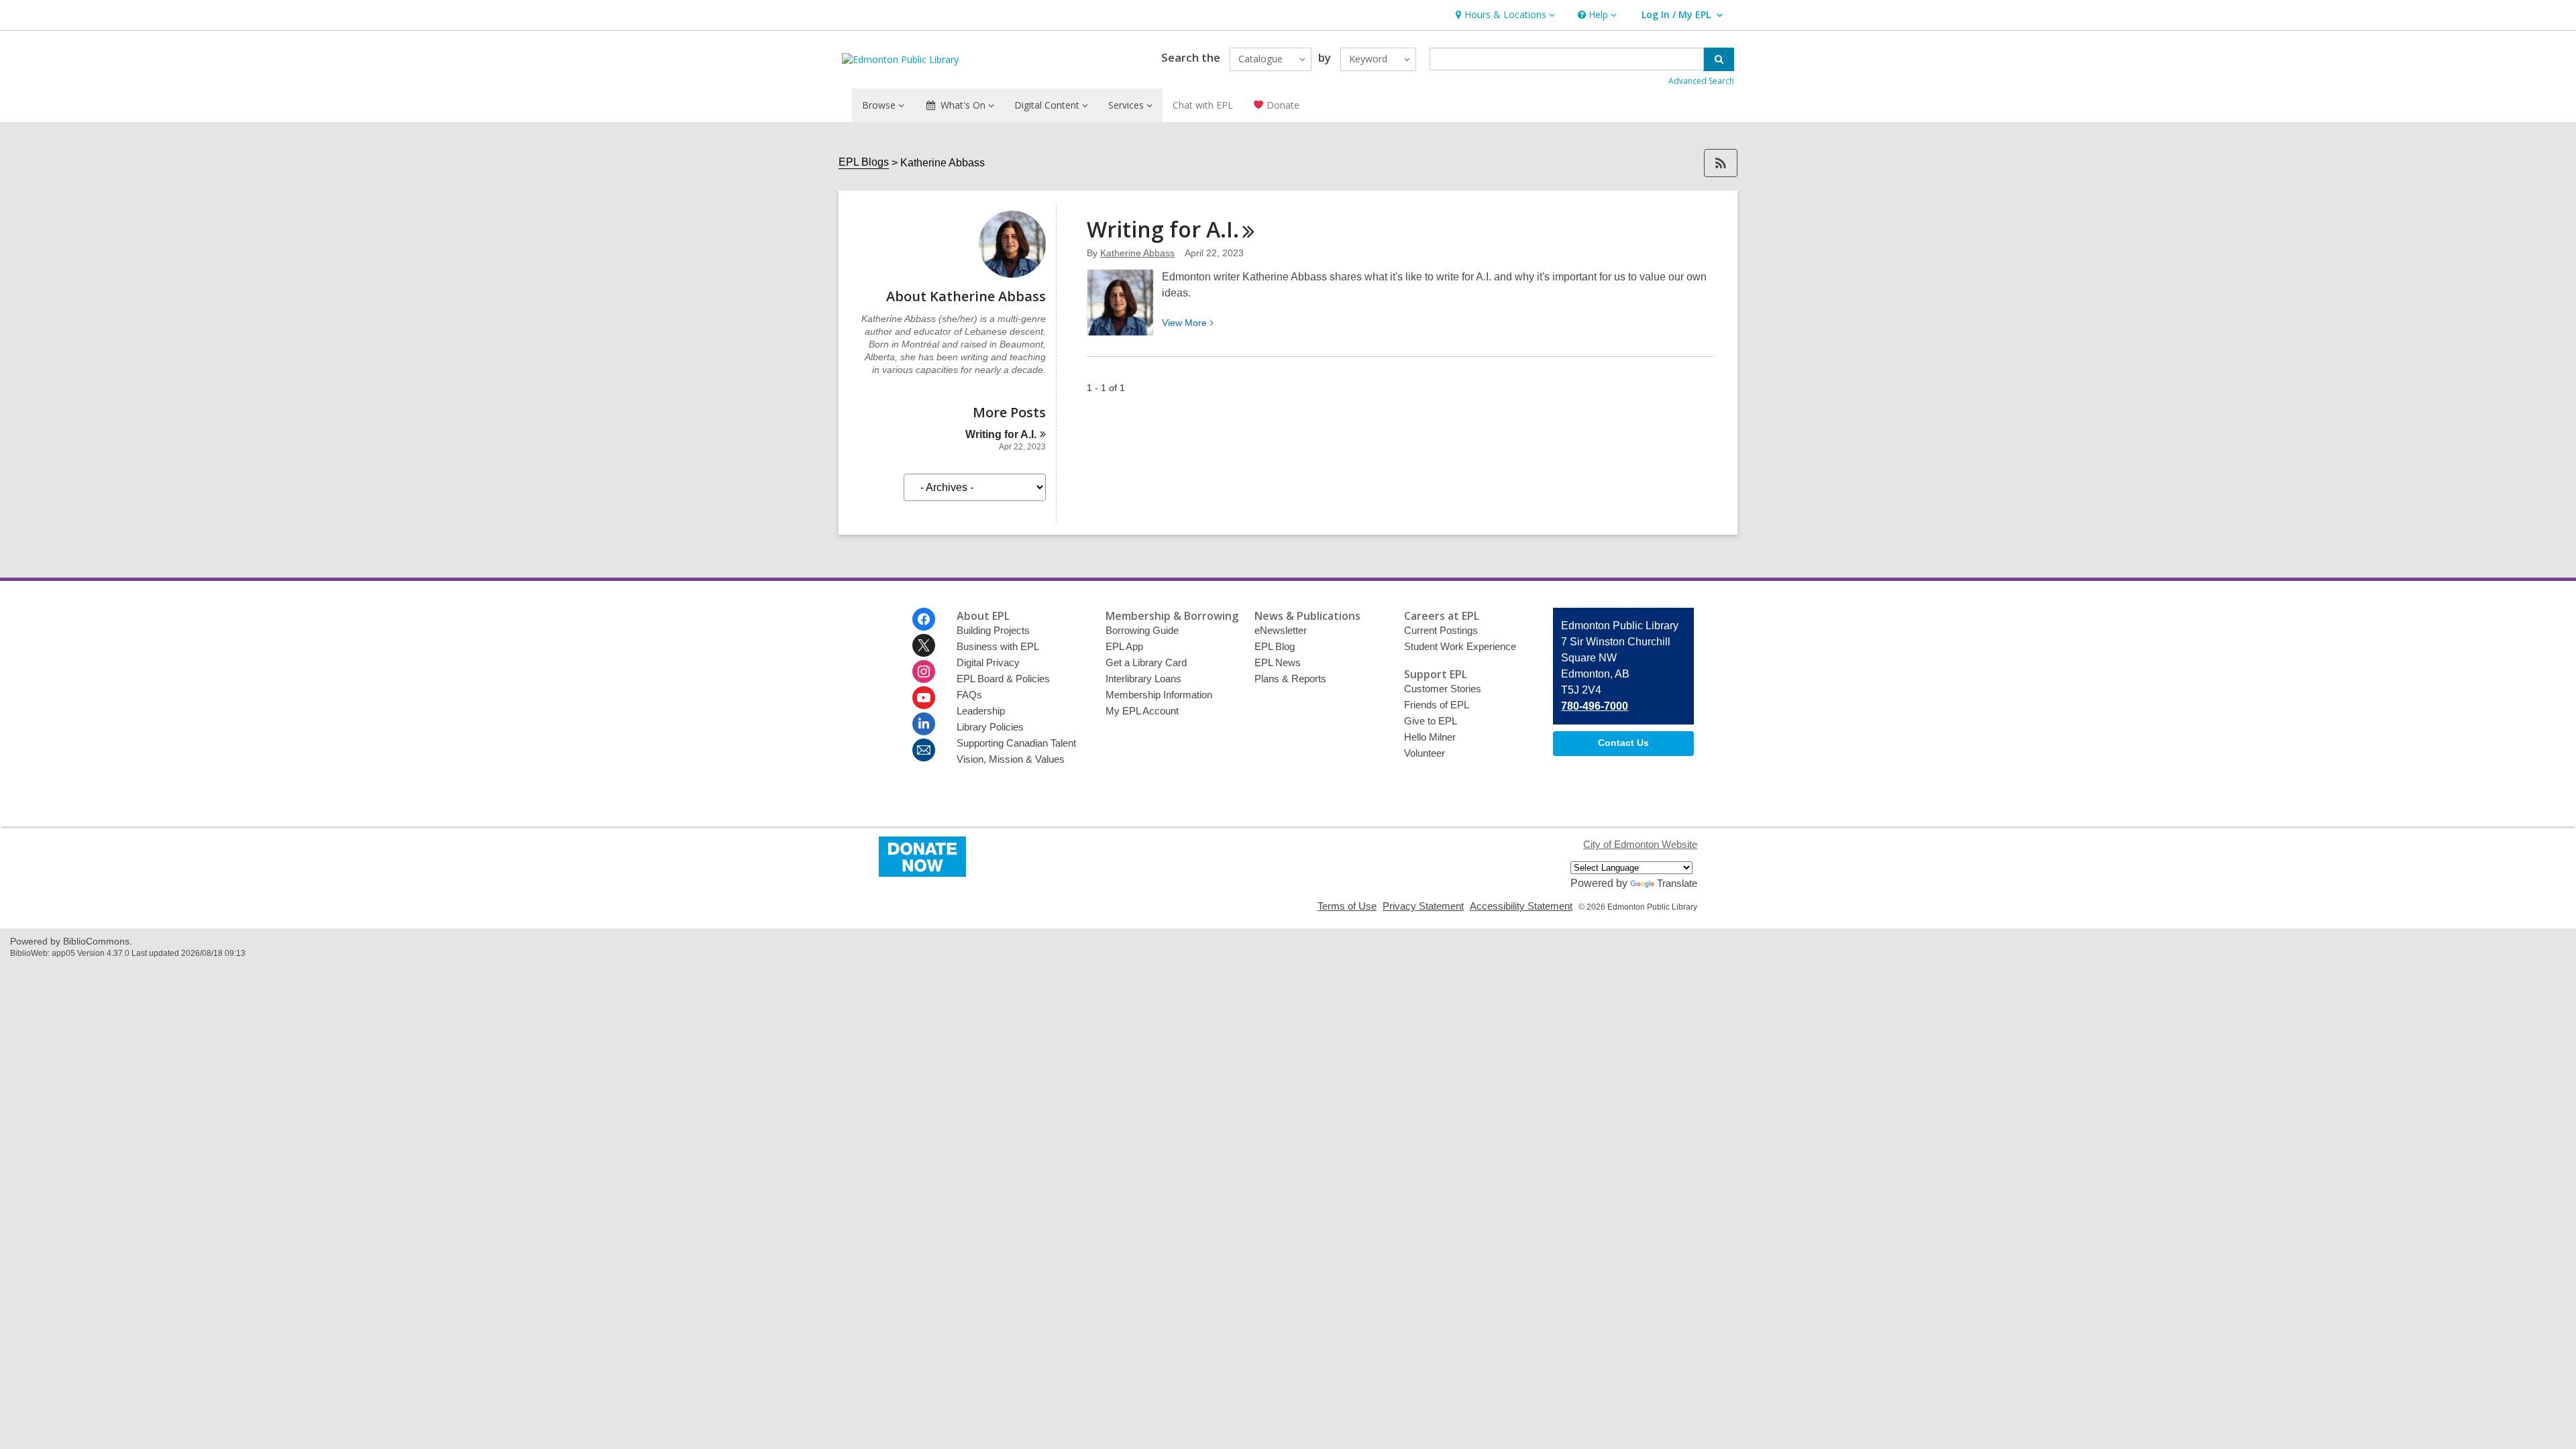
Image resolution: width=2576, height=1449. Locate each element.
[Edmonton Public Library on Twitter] (924, 645)
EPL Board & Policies (1003, 679)
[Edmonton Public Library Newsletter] (924, 750)
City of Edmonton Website (1640, 844)
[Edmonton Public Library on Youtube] (924, 698)
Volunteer (1425, 753)
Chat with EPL (1203, 105)
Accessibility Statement (1521, 906)
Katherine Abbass (1137, 253)
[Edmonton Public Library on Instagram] (924, 672)
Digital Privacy (988, 662)
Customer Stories (1443, 689)
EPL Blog (1275, 646)
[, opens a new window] (922, 873)
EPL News (1278, 662)
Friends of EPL (1437, 705)
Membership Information (1159, 695)
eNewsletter (1281, 630)
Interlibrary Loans (1143, 679)
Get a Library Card (1146, 662)
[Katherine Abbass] (1012, 274)
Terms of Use (1347, 906)
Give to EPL (1431, 721)
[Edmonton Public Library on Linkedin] (924, 724)
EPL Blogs (864, 162)
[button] (1504, 15)
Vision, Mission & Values (1011, 759)
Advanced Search (1701, 81)
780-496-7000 (1595, 706)
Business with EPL (998, 646)
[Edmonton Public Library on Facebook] (924, 619)
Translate (1677, 883)
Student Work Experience (1460, 646)
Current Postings (1441, 630)
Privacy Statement (1423, 906)
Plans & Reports (1290, 679)
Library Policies (990, 727)
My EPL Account (1142, 711)
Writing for (1001, 434)
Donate (1282, 105)
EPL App (1124, 646)
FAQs (969, 695)
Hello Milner (1430, 737)
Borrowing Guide (1142, 630)
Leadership (981, 711)
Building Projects (993, 630)
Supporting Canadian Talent (1016, 743)
